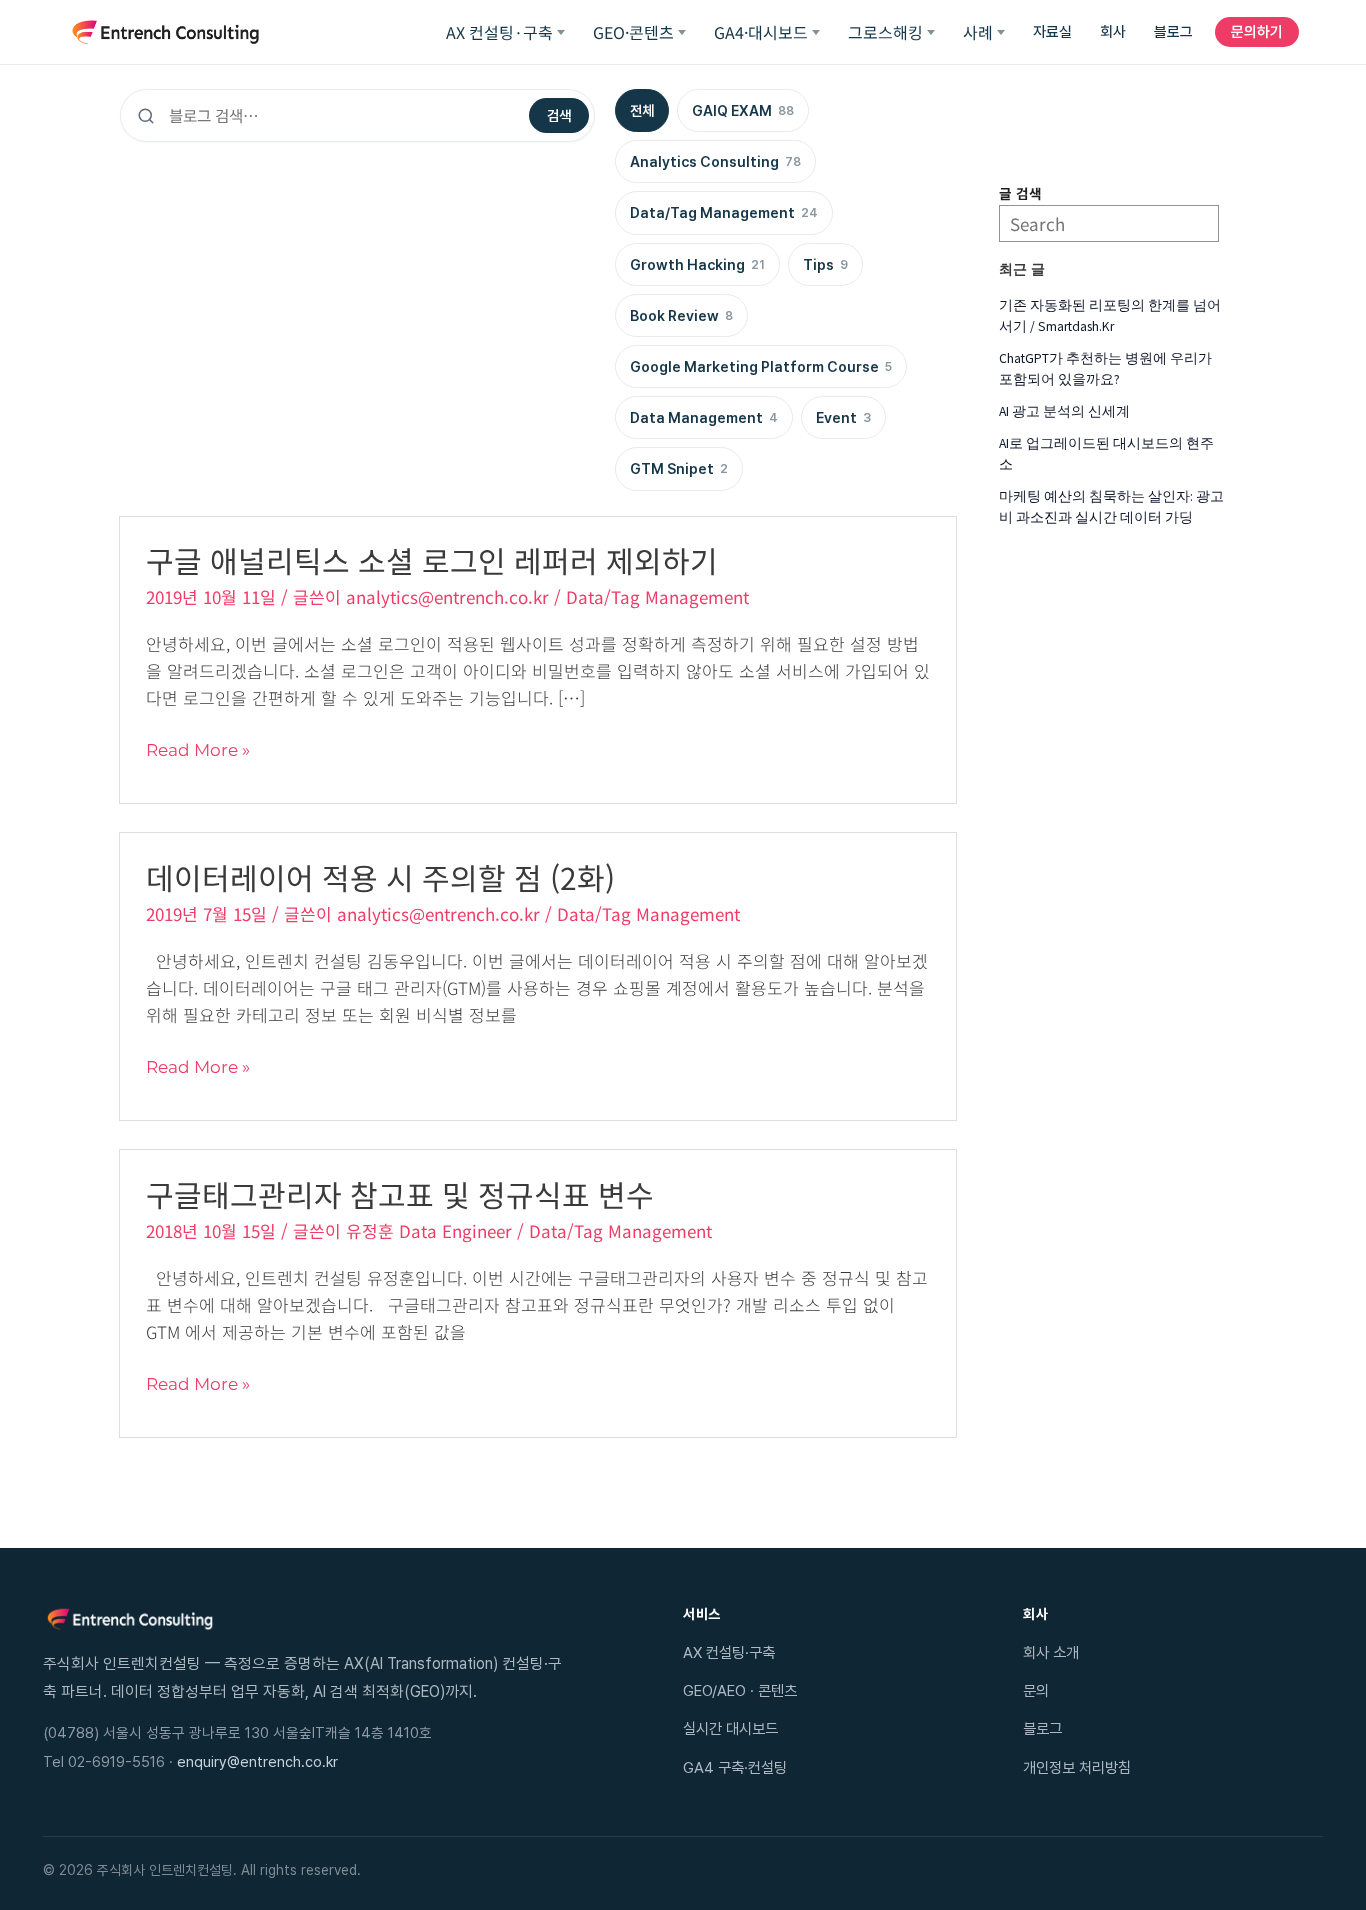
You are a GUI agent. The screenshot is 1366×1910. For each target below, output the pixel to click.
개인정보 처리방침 (1077, 1767)
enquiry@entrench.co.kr (257, 1762)
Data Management (704, 417)
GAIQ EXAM (743, 110)
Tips (825, 264)
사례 (978, 32)
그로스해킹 (885, 32)
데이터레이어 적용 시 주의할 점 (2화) (380, 877)
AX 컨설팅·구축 (499, 32)
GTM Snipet (679, 468)
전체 (642, 110)
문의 (1036, 1690)
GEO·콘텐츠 (633, 32)
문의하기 (1257, 32)
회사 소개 (1051, 1652)
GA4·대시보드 (761, 32)
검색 (559, 115)
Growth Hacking (697, 264)
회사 (1113, 32)
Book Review (681, 315)
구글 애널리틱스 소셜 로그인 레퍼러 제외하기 (432, 560)
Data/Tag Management (724, 212)
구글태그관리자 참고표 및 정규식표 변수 (400, 1194)
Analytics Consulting (715, 161)
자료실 (1052, 32)
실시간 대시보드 (730, 1728)
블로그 (1173, 32)
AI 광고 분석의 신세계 (1064, 411)
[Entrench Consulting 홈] (165, 32)
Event (843, 417)
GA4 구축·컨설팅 (735, 1767)
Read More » (198, 750)
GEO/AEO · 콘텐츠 (740, 1690)
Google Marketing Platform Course (761, 366)
